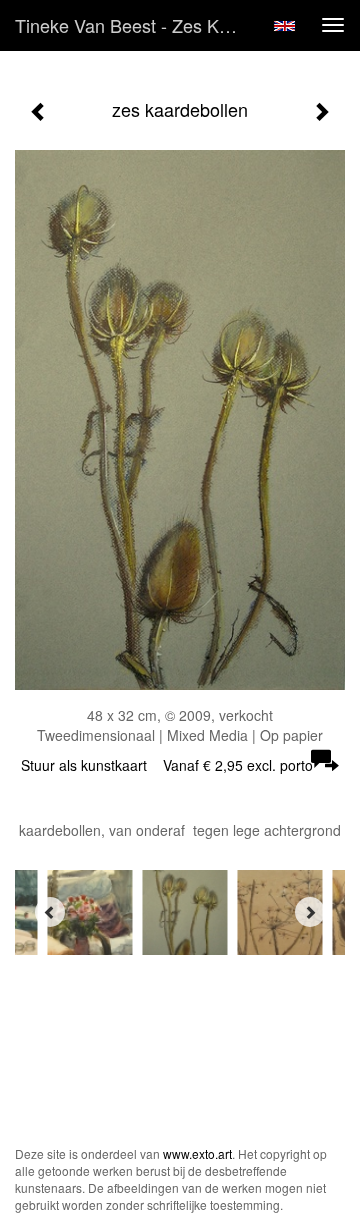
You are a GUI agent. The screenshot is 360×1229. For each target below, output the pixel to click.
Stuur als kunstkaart (167, 765)
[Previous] (50, 912)
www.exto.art (197, 1153)
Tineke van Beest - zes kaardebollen (138, 25)
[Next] (310, 912)
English (284, 26)
